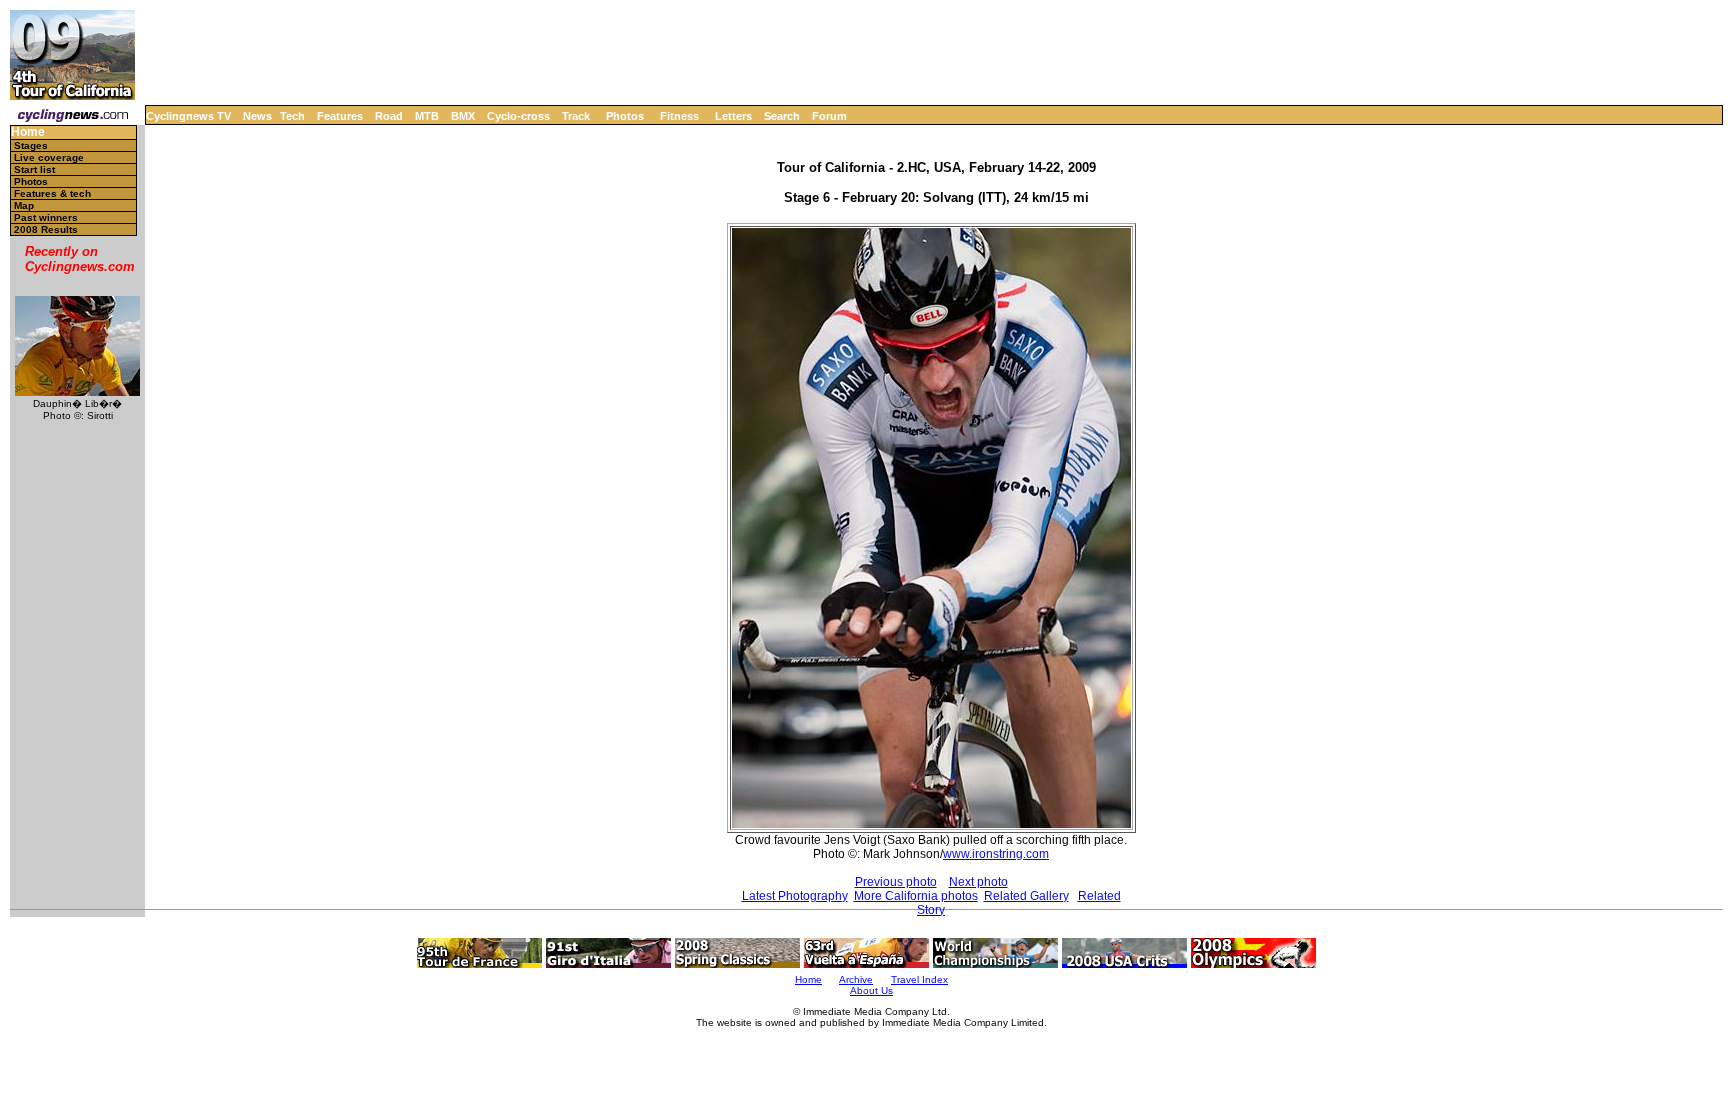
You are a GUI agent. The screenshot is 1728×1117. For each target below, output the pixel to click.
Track (576, 116)
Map (24, 205)
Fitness (679, 116)
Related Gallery (1026, 896)
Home (28, 132)
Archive (856, 979)
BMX (463, 116)
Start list (34, 169)
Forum (829, 116)
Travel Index (919, 979)
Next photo (978, 882)
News (257, 116)
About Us (871, 990)
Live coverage (49, 157)
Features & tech (52, 193)
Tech (292, 116)
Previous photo (896, 882)
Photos (625, 116)
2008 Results (46, 229)
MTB (427, 116)
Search (782, 116)
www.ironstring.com (996, 854)
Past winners (46, 217)
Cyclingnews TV (188, 116)
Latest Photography (795, 896)
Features (340, 116)
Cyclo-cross (518, 116)
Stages (31, 145)
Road (389, 116)
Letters (733, 116)
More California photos (916, 896)
